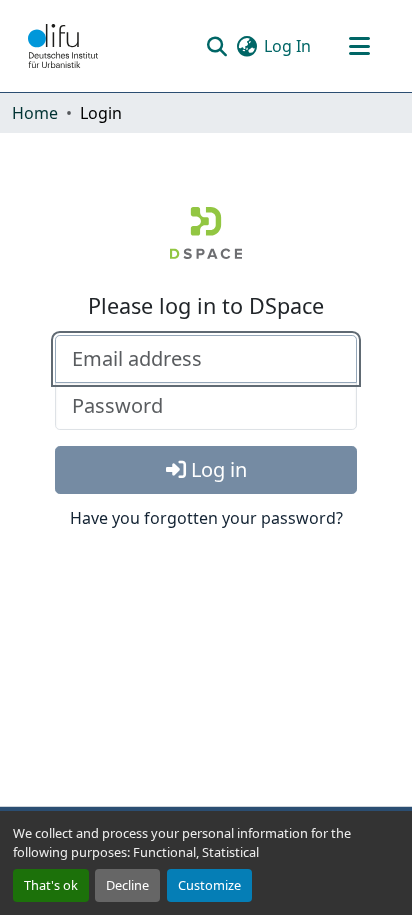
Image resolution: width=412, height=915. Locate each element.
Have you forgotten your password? (206, 518)
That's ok (51, 885)
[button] (63, 46)
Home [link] (35, 113)
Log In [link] (287, 46)
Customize (209, 885)
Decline (127, 885)
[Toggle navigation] (359, 46)
